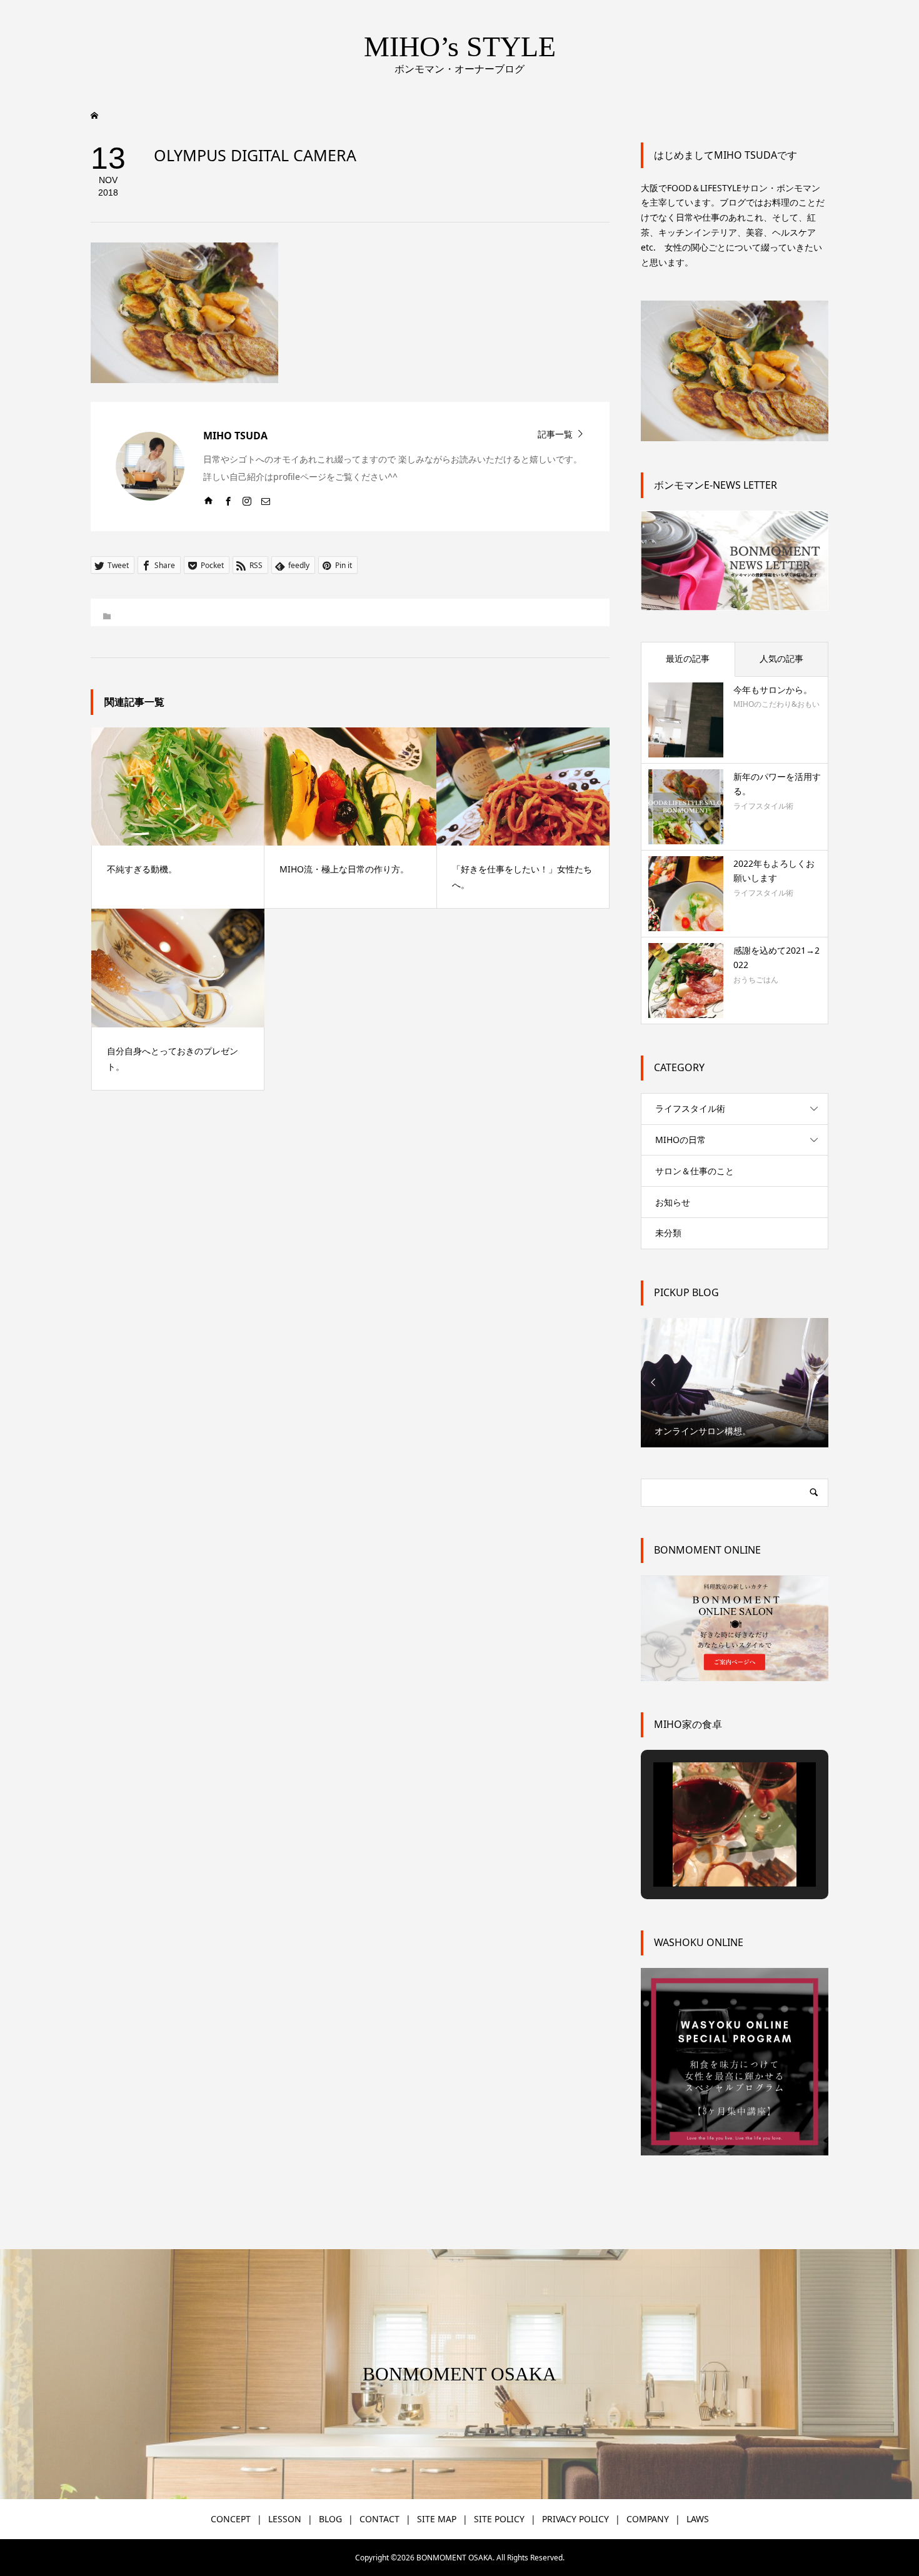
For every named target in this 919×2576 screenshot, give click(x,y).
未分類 (668, 1233)
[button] (706, 1852)
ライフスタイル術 (690, 1108)
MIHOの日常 (680, 1140)
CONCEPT (231, 2519)
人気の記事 (781, 658)
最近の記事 (688, 658)
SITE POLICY (499, 2519)
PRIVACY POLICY (575, 2519)
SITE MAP (437, 2519)
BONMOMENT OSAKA (459, 2374)
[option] (735, 1383)
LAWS (698, 2519)
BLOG (330, 2519)
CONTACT (379, 2519)
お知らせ (673, 1202)
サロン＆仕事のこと (695, 1171)
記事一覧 (555, 433)
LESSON (285, 2519)
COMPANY (648, 2519)
